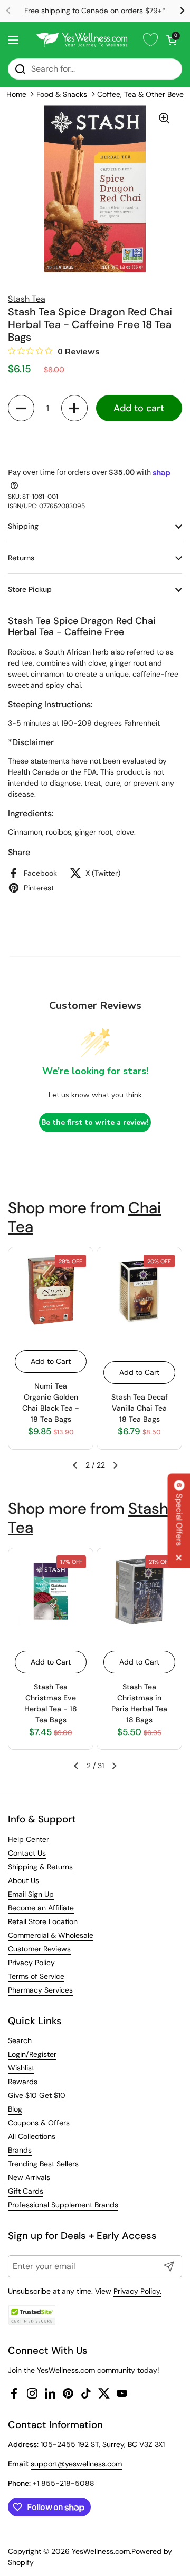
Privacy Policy (31, 1963)
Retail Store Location (43, 1921)
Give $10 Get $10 (37, 2095)
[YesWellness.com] (82, 40)
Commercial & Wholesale (51, 1935)
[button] (172, 40)
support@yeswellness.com (76, 2464)
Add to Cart (51, 1361)
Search (20, 2040)
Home (16, 94)
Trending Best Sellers (43, 2164)
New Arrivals (29, 2177)
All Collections (32, 2136)
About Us (23, 1880)
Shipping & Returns (40, 1867)
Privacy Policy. (137, 2291)
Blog (15, 2109)
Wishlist (21, 2068)
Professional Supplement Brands (63, 2205)
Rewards (23, 2082)
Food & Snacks (62, 94)
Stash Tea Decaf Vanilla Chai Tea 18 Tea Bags (140, 1408)
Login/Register (32, 2054)
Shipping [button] (23, 526)
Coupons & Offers (39, 2123)
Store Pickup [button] (30, 589)
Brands (20, 2150)
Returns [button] (21, 558)
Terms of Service (36, 1976)
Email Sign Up (31, 1894)
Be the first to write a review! (95, 1122)
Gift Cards (26, 2191)
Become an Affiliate (41, 1908)
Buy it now (95, 443)
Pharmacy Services (40, 1990)
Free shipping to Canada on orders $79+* (95, 11)
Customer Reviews (39, 1949)
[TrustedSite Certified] (32, 2315)
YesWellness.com (101, 2551)
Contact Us (27, 1853)
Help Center (28, 1839)
